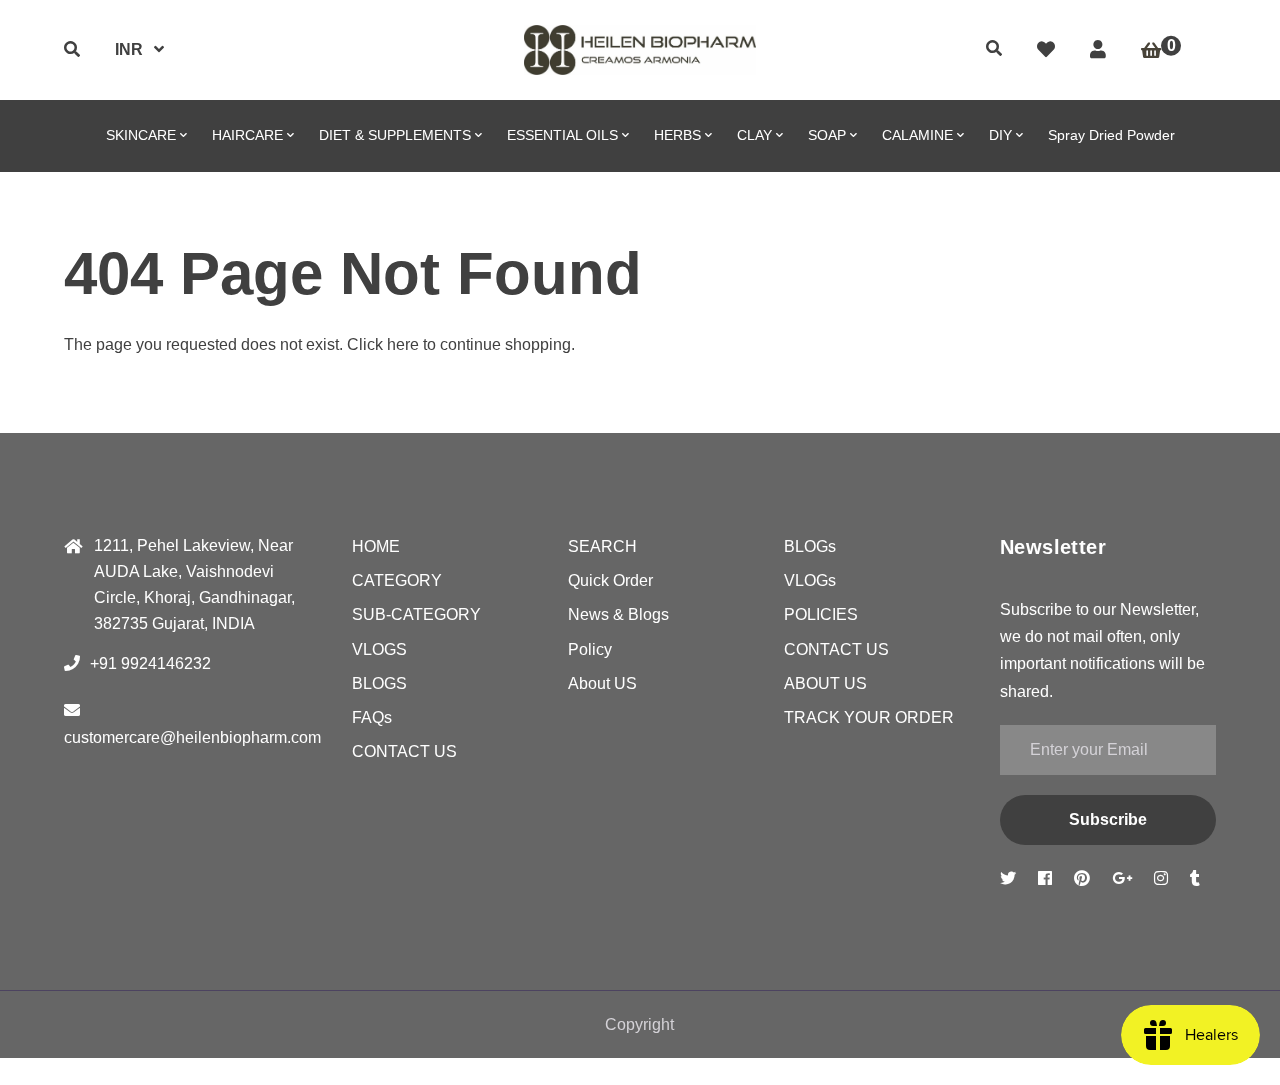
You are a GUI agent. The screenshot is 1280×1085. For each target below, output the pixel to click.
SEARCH (602, 546)
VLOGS (379, 649)
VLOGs (810, 580)
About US (602, 683)
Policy (590, 649)
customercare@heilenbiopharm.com (192, 737)
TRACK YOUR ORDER (869, 717)
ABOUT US (825, 683)
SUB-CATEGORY (416, 614)
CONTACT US (404, 751)
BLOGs (810, 546)
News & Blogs (618, 614)
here (403, 344)
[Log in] (1098, 50)
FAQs (372, 717)
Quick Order (610, 580)
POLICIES (821, 614)
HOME (376, 546)
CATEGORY (397, 580)
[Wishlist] (1046, 50)
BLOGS (379, 683)
